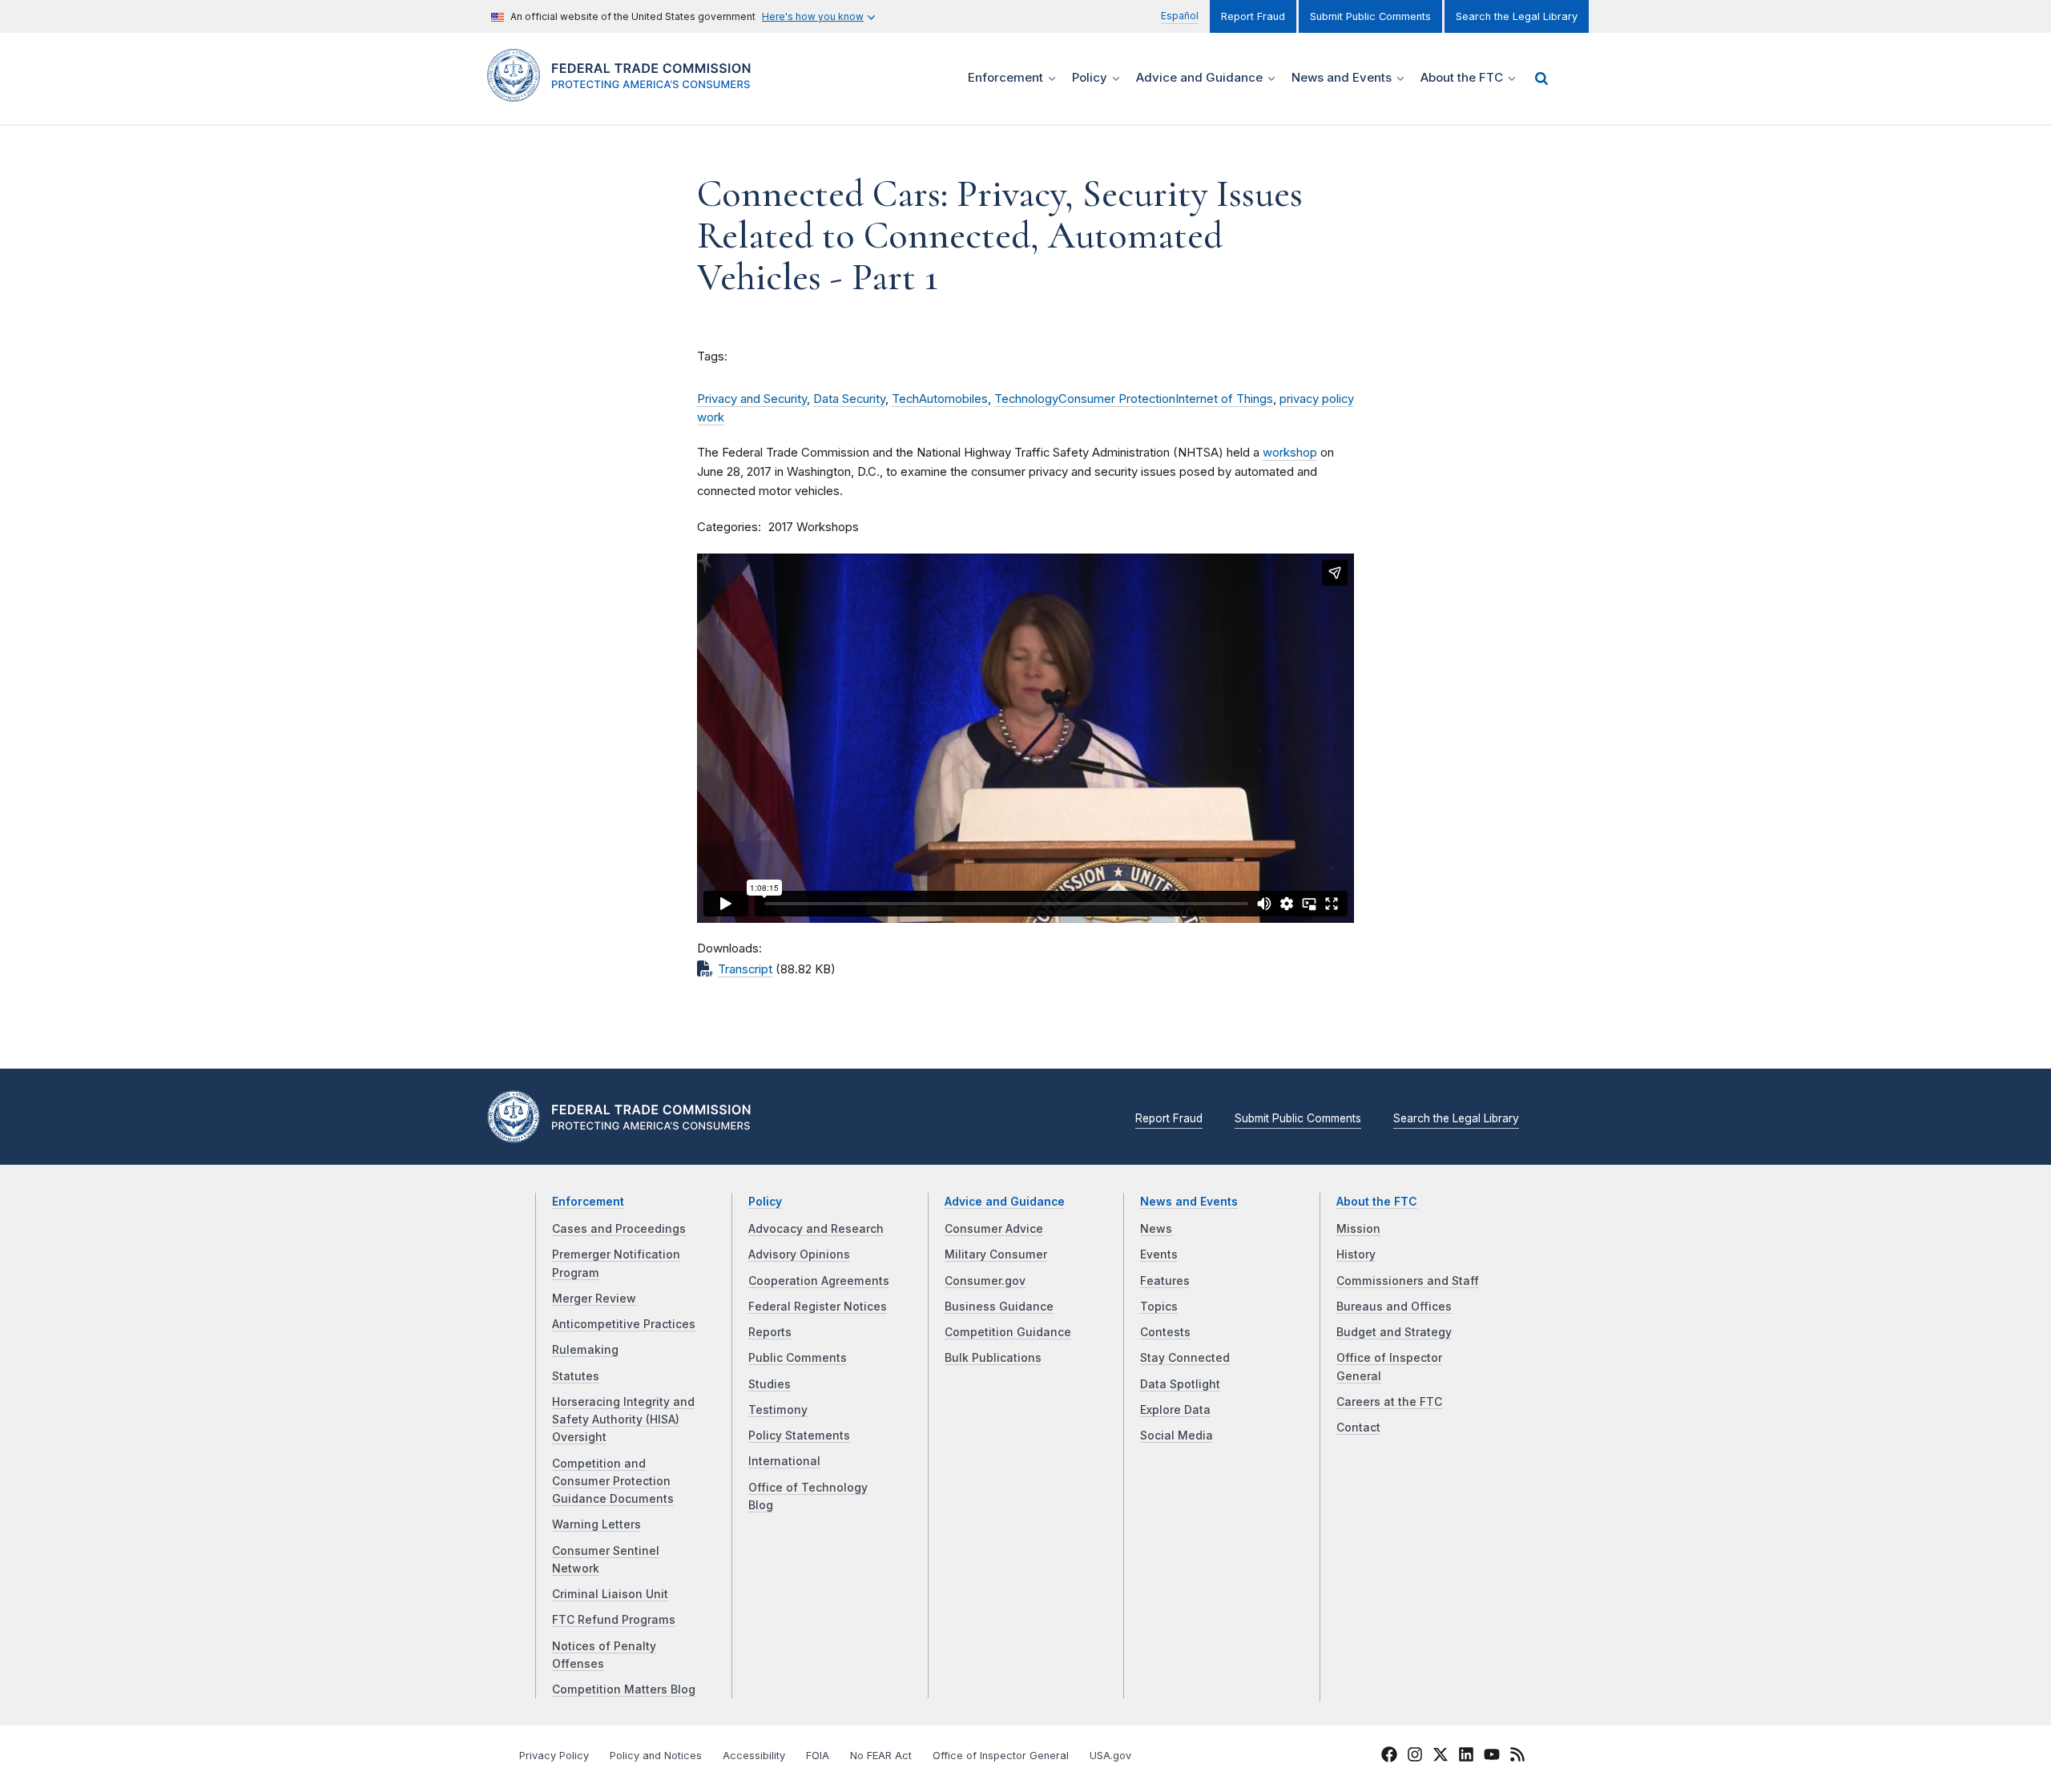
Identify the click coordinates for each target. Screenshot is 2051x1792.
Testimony (778, 1410)
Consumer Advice (994, 1229)
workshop (1290, 453)
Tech (905, 399)
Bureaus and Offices (1394, 1307)
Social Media (1177, 1436)
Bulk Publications (993, 1358)
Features (1165, 1281)
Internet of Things (1224, 399)
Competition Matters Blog (624, 1689)
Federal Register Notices (818, 1307)
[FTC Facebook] (1389, 1757)
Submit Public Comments (1370, 16)
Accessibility (754, 1756)
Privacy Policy (554, 1756)
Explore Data (1175, 1410)
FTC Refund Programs (614, 1620)
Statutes (576, 1376)
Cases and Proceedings (619, 1229)
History (1356, 1254)
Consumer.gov (985, 1281)
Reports (770, 1332)
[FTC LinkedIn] (1466, 1757)
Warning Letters (596, 1524)
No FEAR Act (881, 1756)
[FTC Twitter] (1441, 1754)
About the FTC (1377, 1202)
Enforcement (588, 1202)
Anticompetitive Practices (624, 1324)
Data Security (849, 399)
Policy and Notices (656, 1756)
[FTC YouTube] (1492, 1757)
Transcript (745, 969)
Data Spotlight (1180, 1384)
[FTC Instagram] (1415, 1757)
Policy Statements (799, 1436)
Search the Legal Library (1517, 16)
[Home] (625, 93)
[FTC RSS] (1517, 1757)
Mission (1358, 1229)
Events (1159, 1254)
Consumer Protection (1117, 399)
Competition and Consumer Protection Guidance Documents (613, 1482)
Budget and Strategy (1394, 1332)
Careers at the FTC (1389, 1402)
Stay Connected (1185, 1358)
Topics (1159, 1307)
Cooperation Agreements (819, 1281)
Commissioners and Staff (1408, 1281)
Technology (1026, 399)
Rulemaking (585, 1350)
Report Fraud (1253, 16)
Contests (1165, 1332)
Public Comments (798, 1358)
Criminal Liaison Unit (610, 1594)
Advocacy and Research (816, 1229)
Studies (770, 1384)
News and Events (1189, 1202)
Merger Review (594, 1299)
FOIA (818, 1756)
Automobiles (953, 399)
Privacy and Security (752, 399)
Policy (765, 1202)
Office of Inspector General (1001, 1756)
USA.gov (1110, 1756)
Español (1180, 16)
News (1156, 1229)
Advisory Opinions (799, 1254)
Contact (1358, 1428)
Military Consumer (996, 1254)
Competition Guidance (1008, 1332)
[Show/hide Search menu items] (1541, 79)
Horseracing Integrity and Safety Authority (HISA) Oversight (623, 1420)
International (784, 1461)
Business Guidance (999, 1307)
